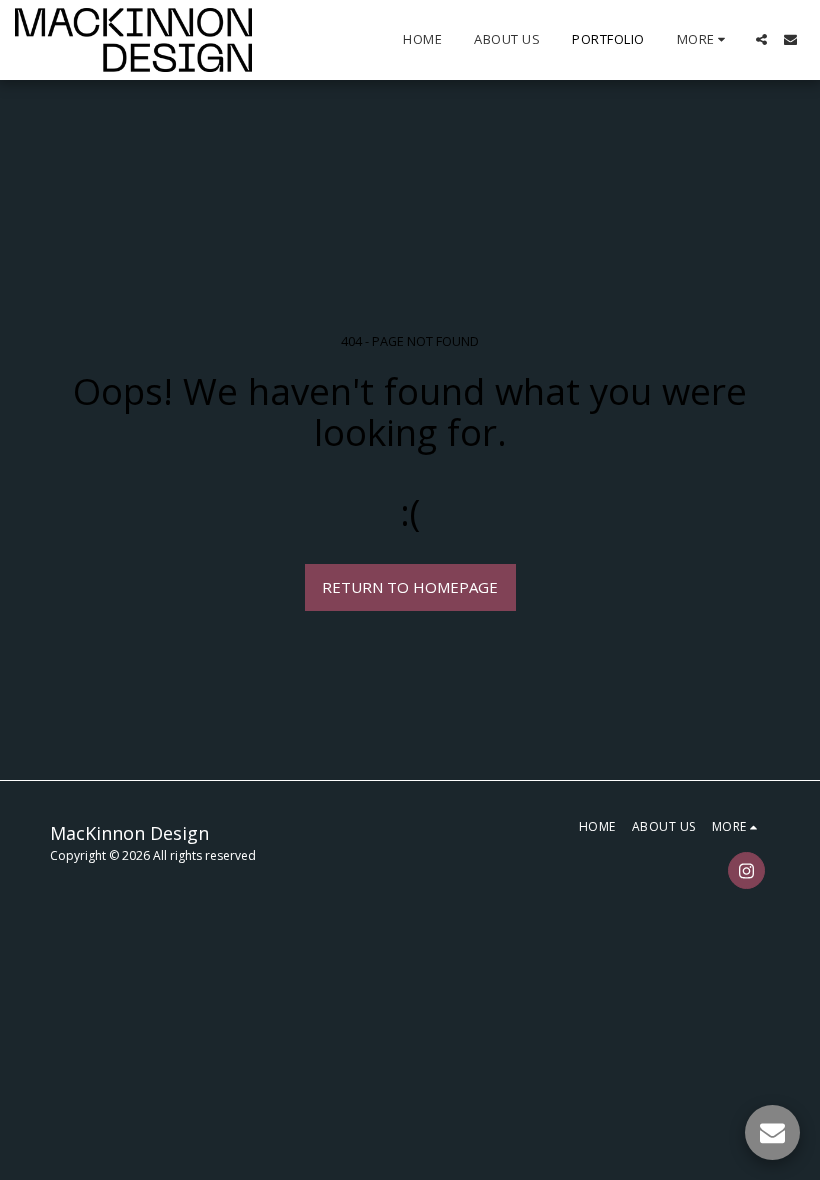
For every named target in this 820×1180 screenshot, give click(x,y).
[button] (761, 39)
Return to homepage (410, 587)
